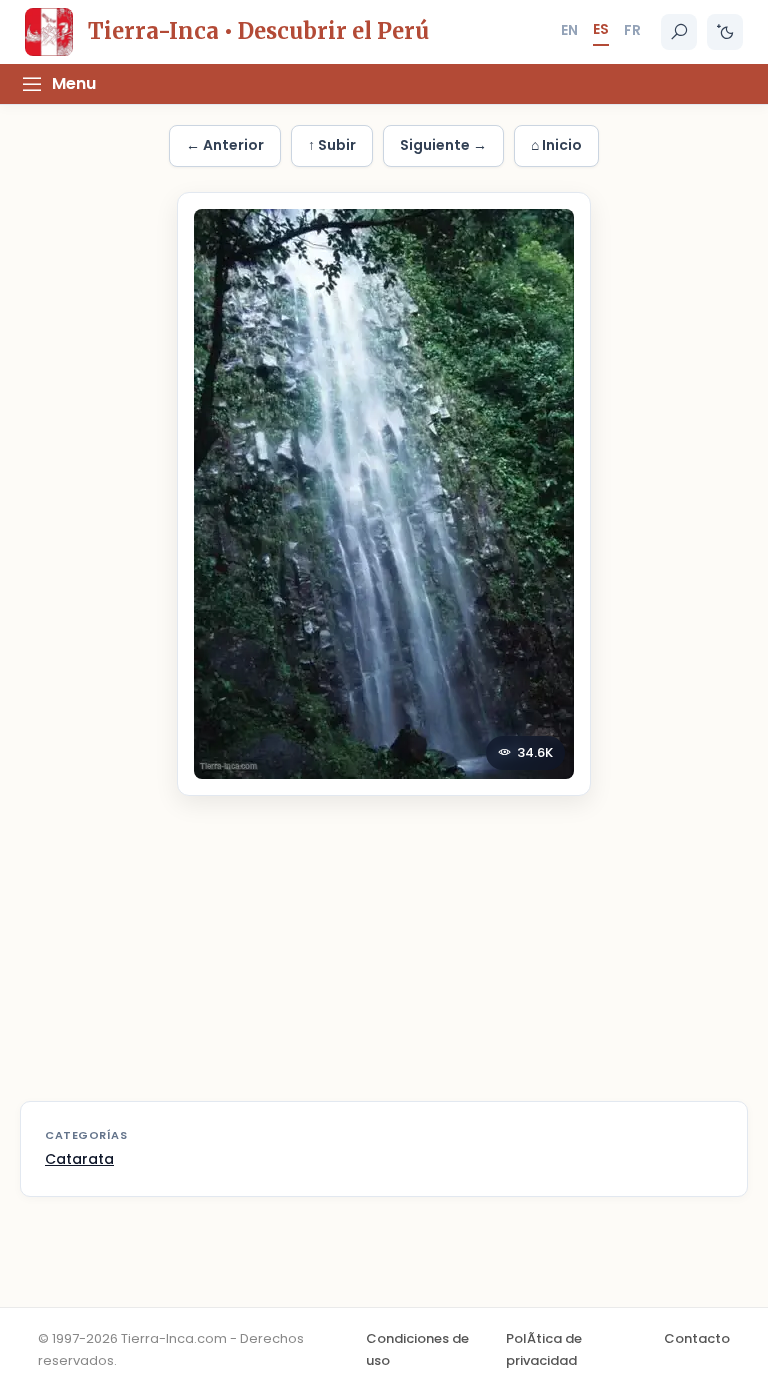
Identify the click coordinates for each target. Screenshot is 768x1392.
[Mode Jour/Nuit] (725, 32)
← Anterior (225, 145)
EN (569, 30)
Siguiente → (443, 145)
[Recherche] (679, 32)
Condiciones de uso (417, 1349)
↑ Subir (332, 145)
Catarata (79, 1159)
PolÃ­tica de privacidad (544, 1349)
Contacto (697, 1338)
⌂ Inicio (556, 145)
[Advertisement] (384, 961)
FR (632, 30)
